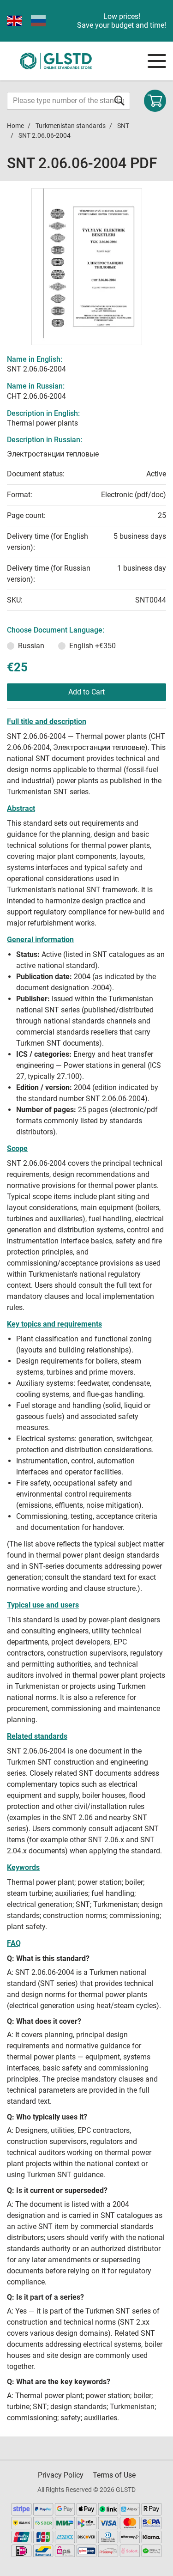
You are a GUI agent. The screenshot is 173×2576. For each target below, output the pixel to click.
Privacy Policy (61, 2475)
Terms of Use (114, 2475)
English (92, 646)
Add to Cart (86, 692)
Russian (31, 646)
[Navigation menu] (157, 61)
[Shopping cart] (155, 101)
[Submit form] (119, 100)
